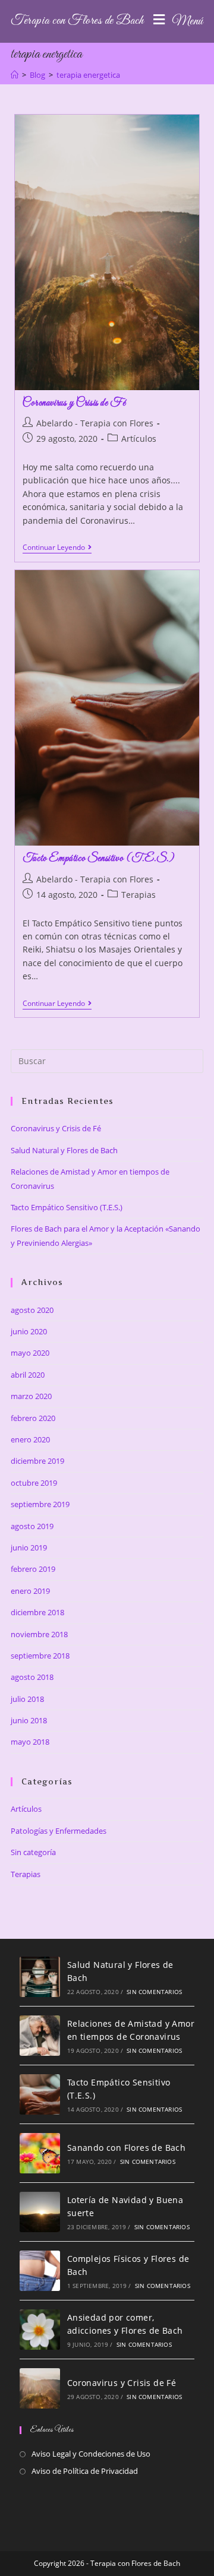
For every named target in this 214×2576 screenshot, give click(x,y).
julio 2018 (27, 1699)
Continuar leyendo (57, 548)
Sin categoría (33, 1852)
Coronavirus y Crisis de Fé (74, 403)
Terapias (139, 895)
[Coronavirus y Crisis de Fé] (40, 2388)
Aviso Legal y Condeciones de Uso (91, 2454)
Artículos (139, 439)
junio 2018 (29, 1720)
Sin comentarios (154, 1992)
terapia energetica (88, 75)
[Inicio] (15, 75)
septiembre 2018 (40, 1656)
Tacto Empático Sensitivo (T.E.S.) (99, 859)
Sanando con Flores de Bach (126, 2148)
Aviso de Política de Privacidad (85, 2471)
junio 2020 (29, 1331)
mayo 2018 (30, 1742)
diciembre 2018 (37, 1612)
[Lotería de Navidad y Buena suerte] (40, 2212)
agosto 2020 (32, 1310)
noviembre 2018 (39, 1634)
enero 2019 (30, 1591)
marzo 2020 (31, 1396)
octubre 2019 (34, 1483)
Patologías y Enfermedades (59, 1831)
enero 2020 (30, 1439)
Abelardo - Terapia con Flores (95, 423)
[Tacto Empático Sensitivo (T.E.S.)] (40, 2094)
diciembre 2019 (37, 1461)
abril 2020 (28, 1375)
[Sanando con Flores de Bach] (40, 2153)
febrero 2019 (33, 1569)
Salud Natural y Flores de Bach (64, 1150)
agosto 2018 (32, 1677)
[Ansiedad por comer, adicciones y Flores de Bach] (40, 2330)
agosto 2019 (32, 1526)
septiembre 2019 (40, 1504)
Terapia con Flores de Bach (77, 21)
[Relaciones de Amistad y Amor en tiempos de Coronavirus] (40, 2036)
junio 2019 (29, 1548)
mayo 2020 (30, 1353)
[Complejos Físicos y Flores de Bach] (40, 2271)
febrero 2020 (33, 1418)
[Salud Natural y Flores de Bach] (40, 1977)
